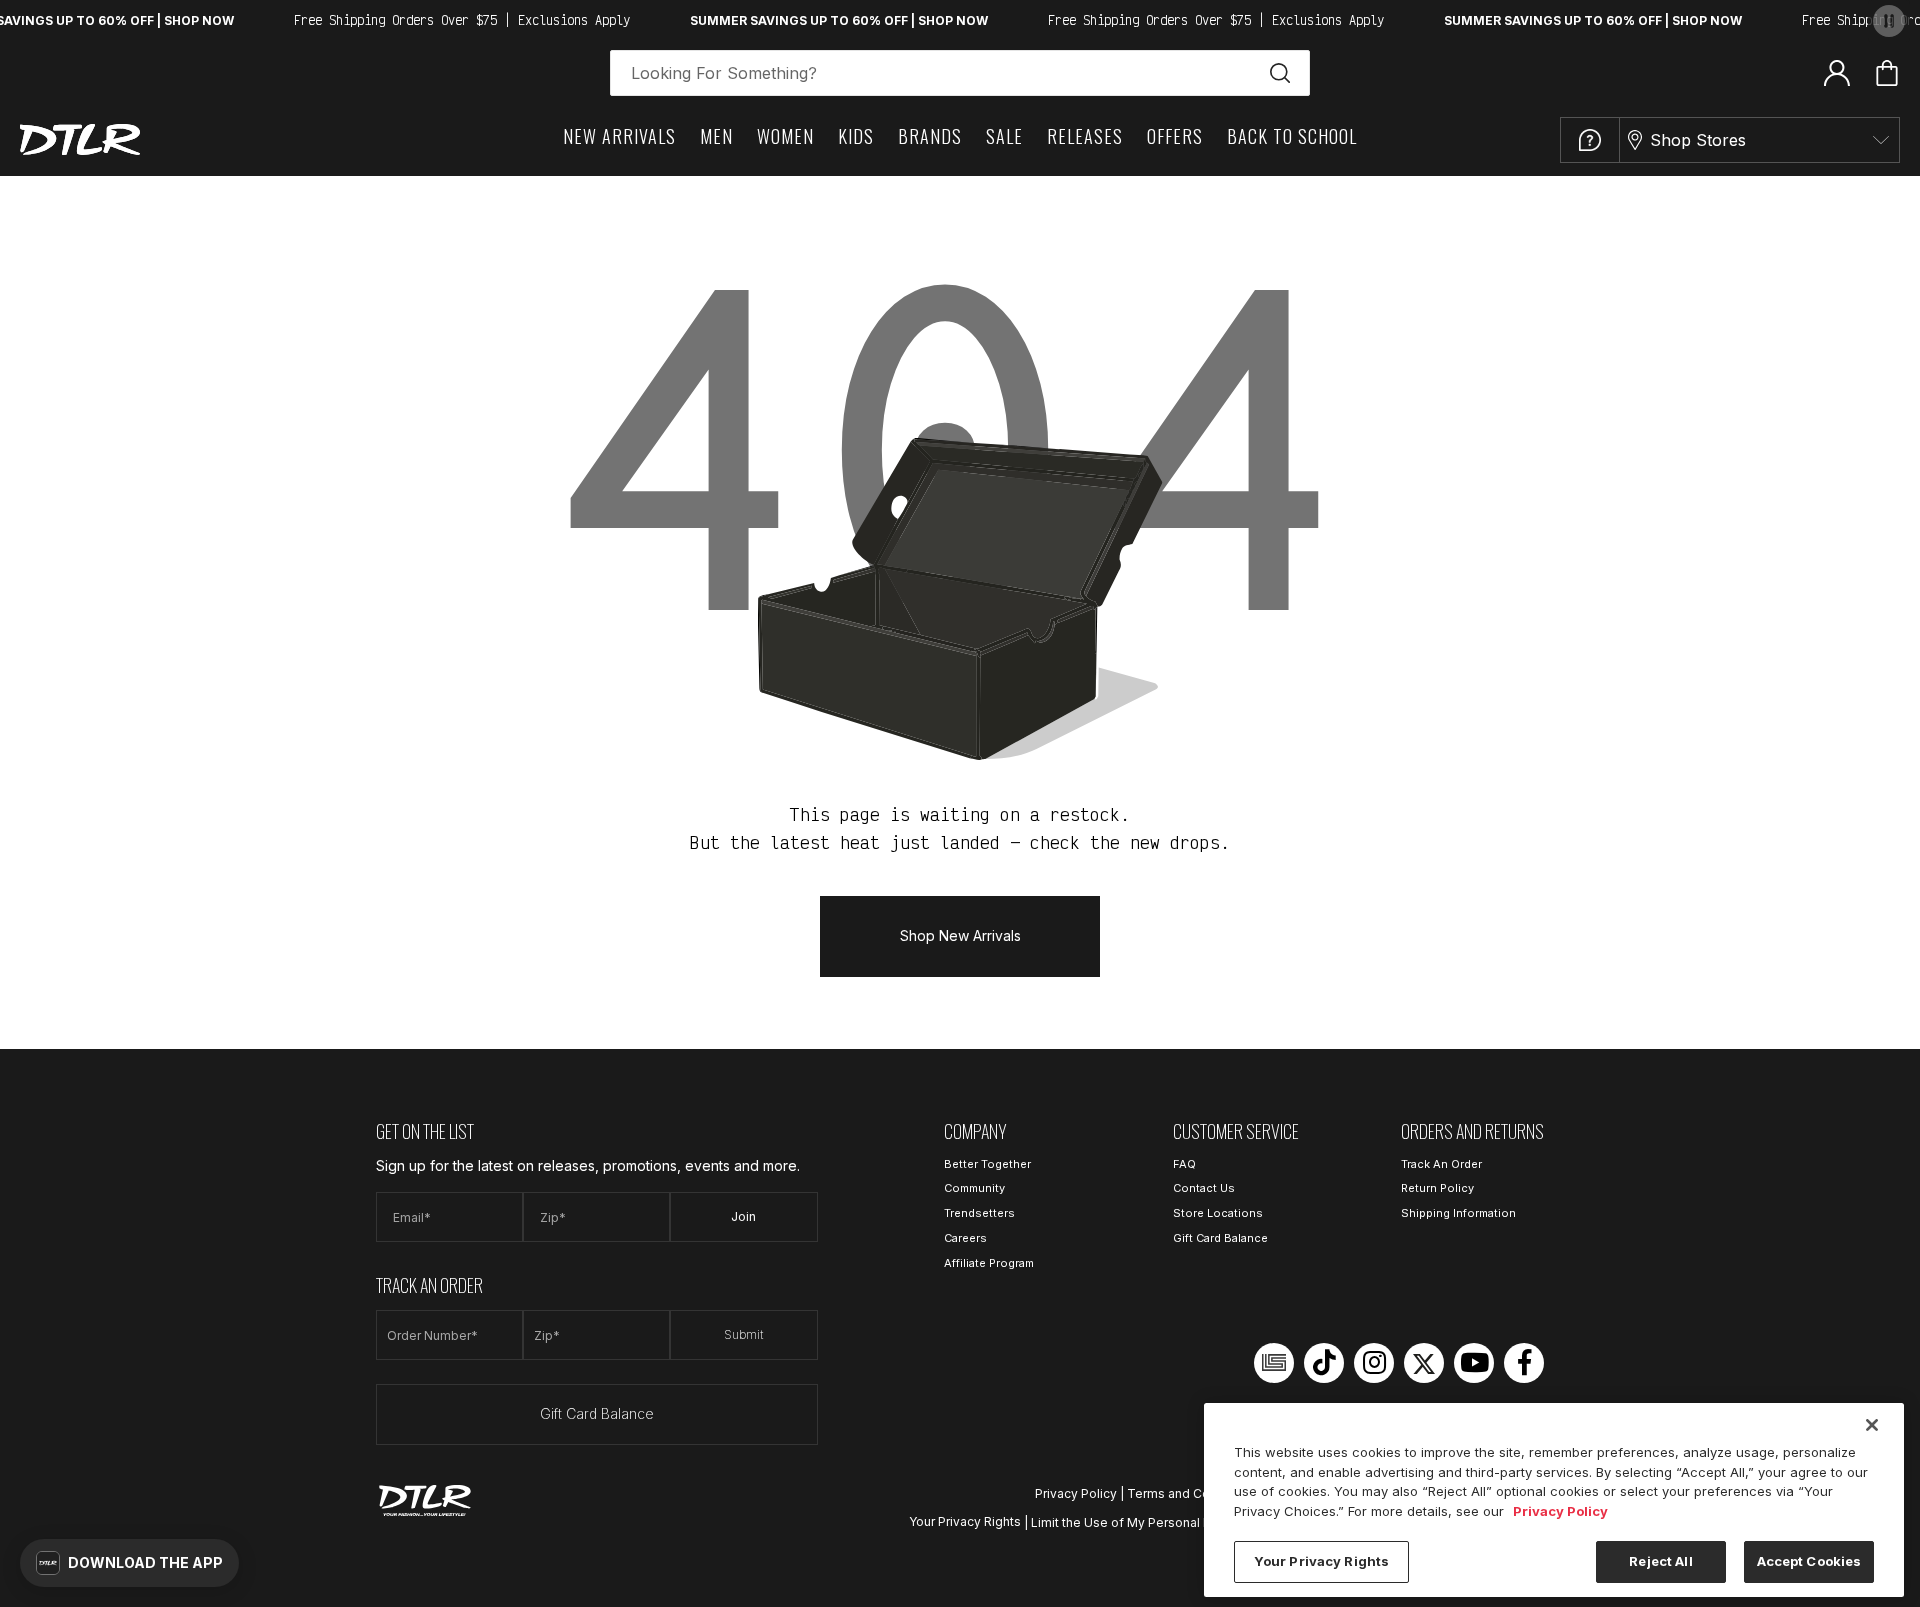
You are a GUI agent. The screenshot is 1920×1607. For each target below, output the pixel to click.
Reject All (1660, 1561)
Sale (1004, 136)
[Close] (1872, 1425)
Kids (856, 136)
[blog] (1274, 1363)
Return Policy (1437, 1188)
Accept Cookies (1809, 1561)
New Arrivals (619, 136)
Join (743, 1216)
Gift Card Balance (597, 1413)
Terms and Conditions (1192, 1493)
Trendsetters (979, 1213)
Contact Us (1204, 1188)
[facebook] (1524, 1363)
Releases (1085, 136)
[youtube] (1474, 1363)
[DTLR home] (80, 139)
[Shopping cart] (1887, 73)
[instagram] (1374, 1363)
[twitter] (1424, 1363)
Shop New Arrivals (960, 935)
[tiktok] (1324, 1363)
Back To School (1292, 136)
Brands (930, 136)
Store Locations (1218, 1213)
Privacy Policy (1076, 1493)
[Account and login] (1837, 72)
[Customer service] (1590, 140)
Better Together (987, 1164)
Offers (1175, 136)
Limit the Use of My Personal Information (1150, 1521)
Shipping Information (1458, 1213)
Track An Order (1441, 1164)
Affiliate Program (989, 1263)
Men (716, 136)
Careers (965, 1238)
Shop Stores (1698, 140)
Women (785, 136)
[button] (129, 1563)
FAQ (1184, 1164)
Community (974, 1188)
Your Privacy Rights (965, 1521)
